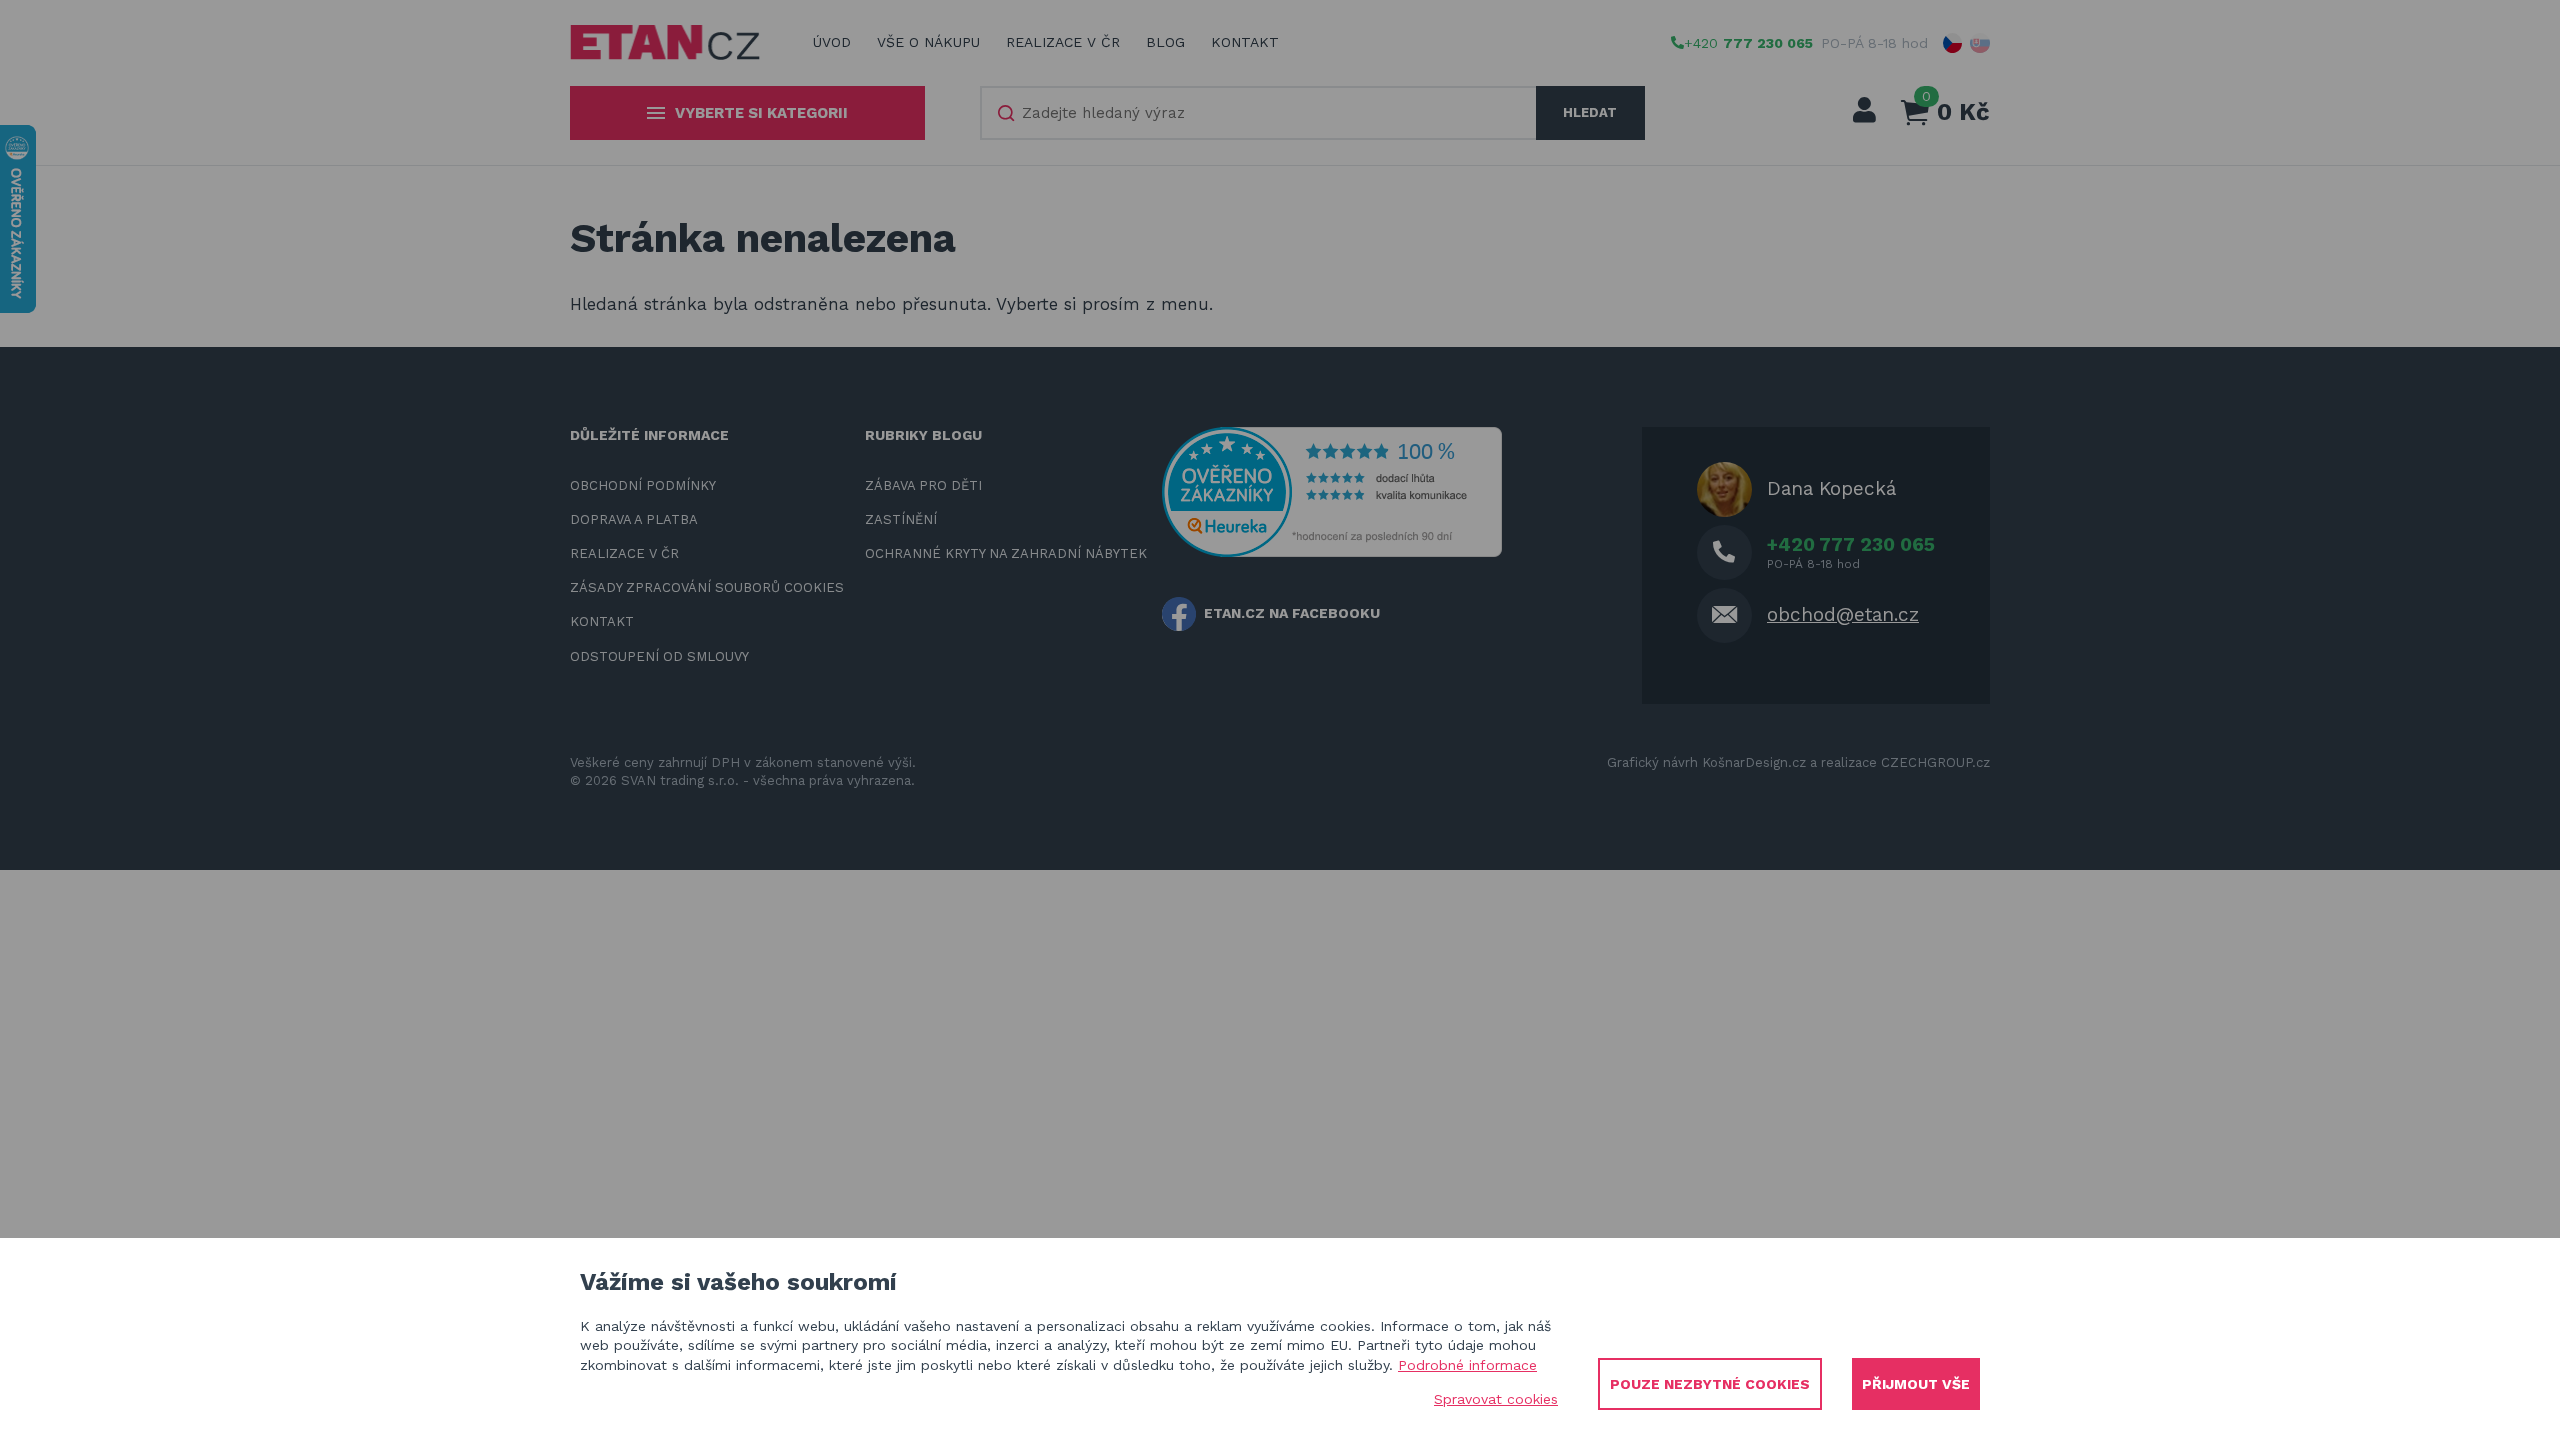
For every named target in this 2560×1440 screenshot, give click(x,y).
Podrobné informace (1467, 1365)
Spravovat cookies (1496, 1399)
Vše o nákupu (928, 42)
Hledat (1590, 112)
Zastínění (901, 519)
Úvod (832, 42)
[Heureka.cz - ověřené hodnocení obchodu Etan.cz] (1332, 490)
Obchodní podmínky (643, 485)
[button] (1953, 43)
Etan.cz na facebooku (1292, 613)
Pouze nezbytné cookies (1710, 1384)
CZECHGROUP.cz (1935, 762)
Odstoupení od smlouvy (659, 656)
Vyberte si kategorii (761, 113)
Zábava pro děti (923, 485)
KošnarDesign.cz (1754, 762)
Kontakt (1245, 42)
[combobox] (1259, 113)
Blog (1165, 42)
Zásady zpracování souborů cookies (707, 587)
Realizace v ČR (1063, 42)
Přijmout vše (1916, 1384)
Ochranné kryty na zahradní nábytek (1006, 553)
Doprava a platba (634, 519)
